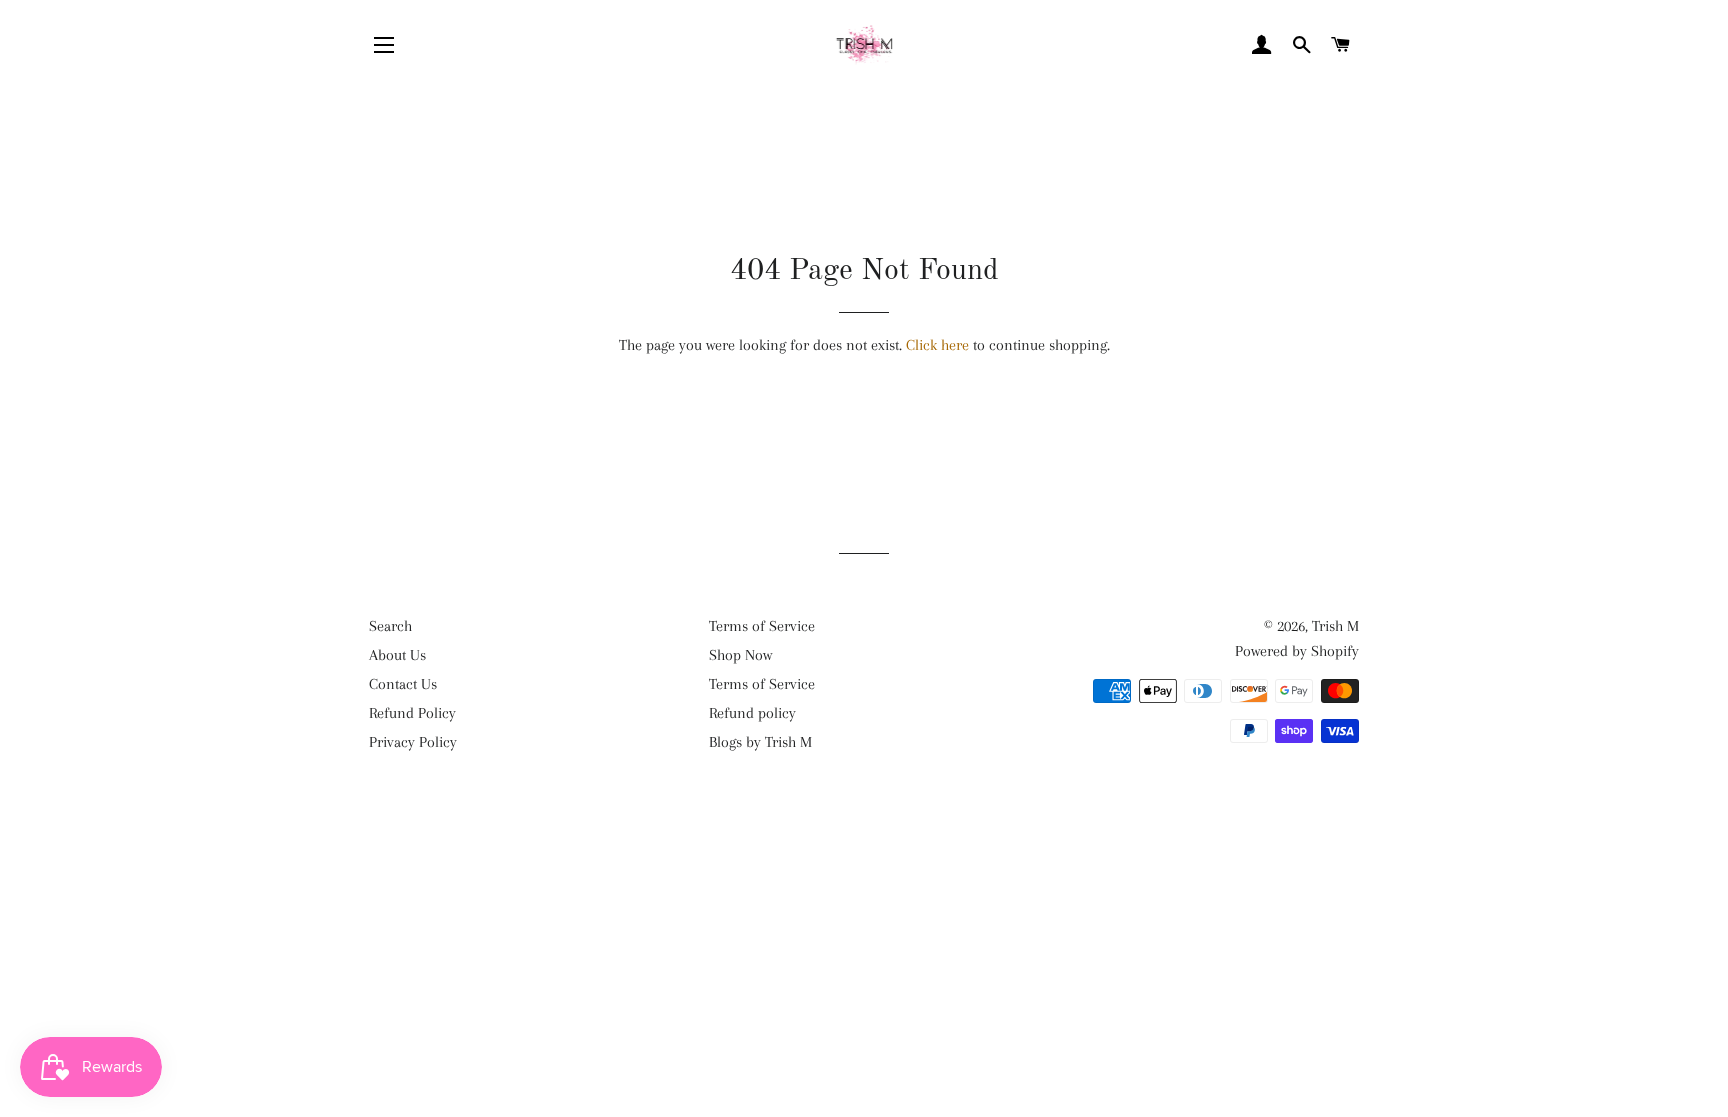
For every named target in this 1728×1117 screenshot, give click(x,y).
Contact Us (403, 684)
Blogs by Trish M (760, 742)
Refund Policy (412, 713)
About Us (397, 655)
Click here (937, 345)
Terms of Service (762, 626)
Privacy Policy (413, 742)
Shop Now (740, 655)
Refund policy (752, 713)
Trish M (1335, 626)
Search (390, 626)
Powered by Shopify (1297, 651)
